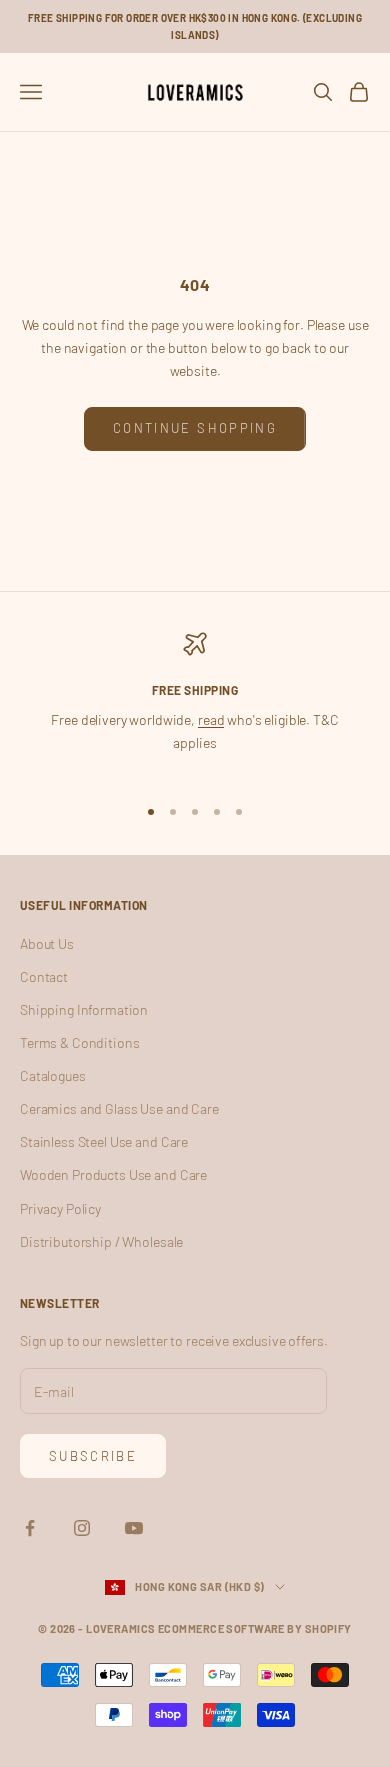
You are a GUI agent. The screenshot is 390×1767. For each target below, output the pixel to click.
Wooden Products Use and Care (113, 1174)
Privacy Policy (60, 1208)
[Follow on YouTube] (134, 1528)
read (211, 719)
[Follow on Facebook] (30, 1528)
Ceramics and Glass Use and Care (119, 1108)
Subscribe (93, 1456)
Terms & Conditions (79, 1042)
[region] (195, 705)
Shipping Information (84, 1009)
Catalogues (53, 1075)
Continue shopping (195, 428)
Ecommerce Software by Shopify (255, 1628)
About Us (47, 943)
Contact (44, 976)
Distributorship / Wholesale (101, 1241)
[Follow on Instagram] (82, 1528)
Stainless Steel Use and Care (104, 1141)
